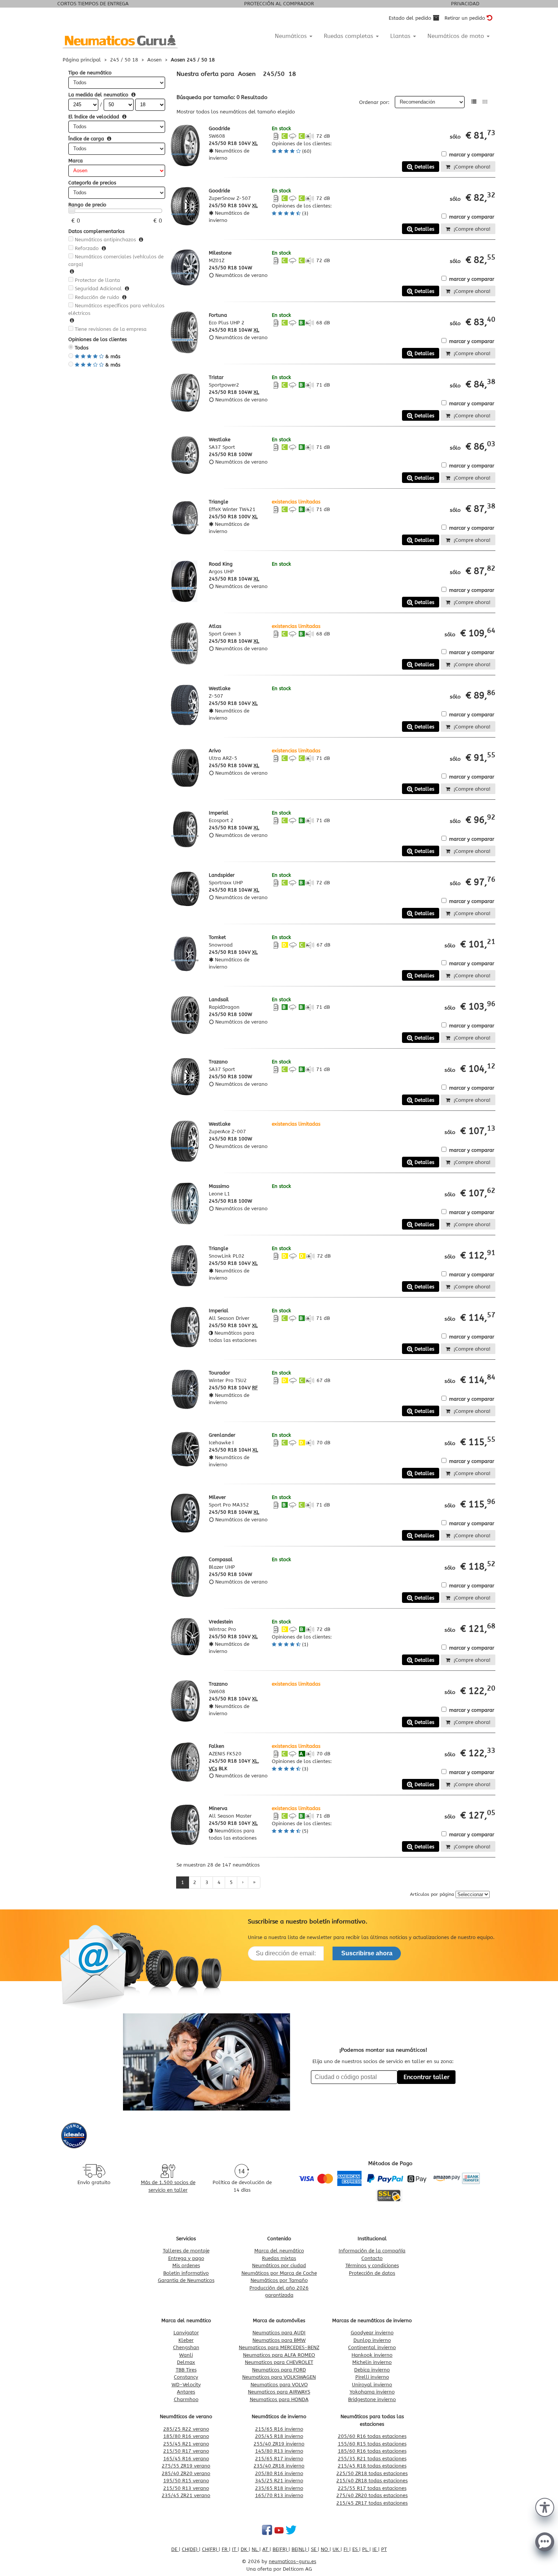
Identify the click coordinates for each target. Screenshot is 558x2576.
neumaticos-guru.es (292, 2561)
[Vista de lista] (474, 102)
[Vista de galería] (485, 102)
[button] (545, 2507)
